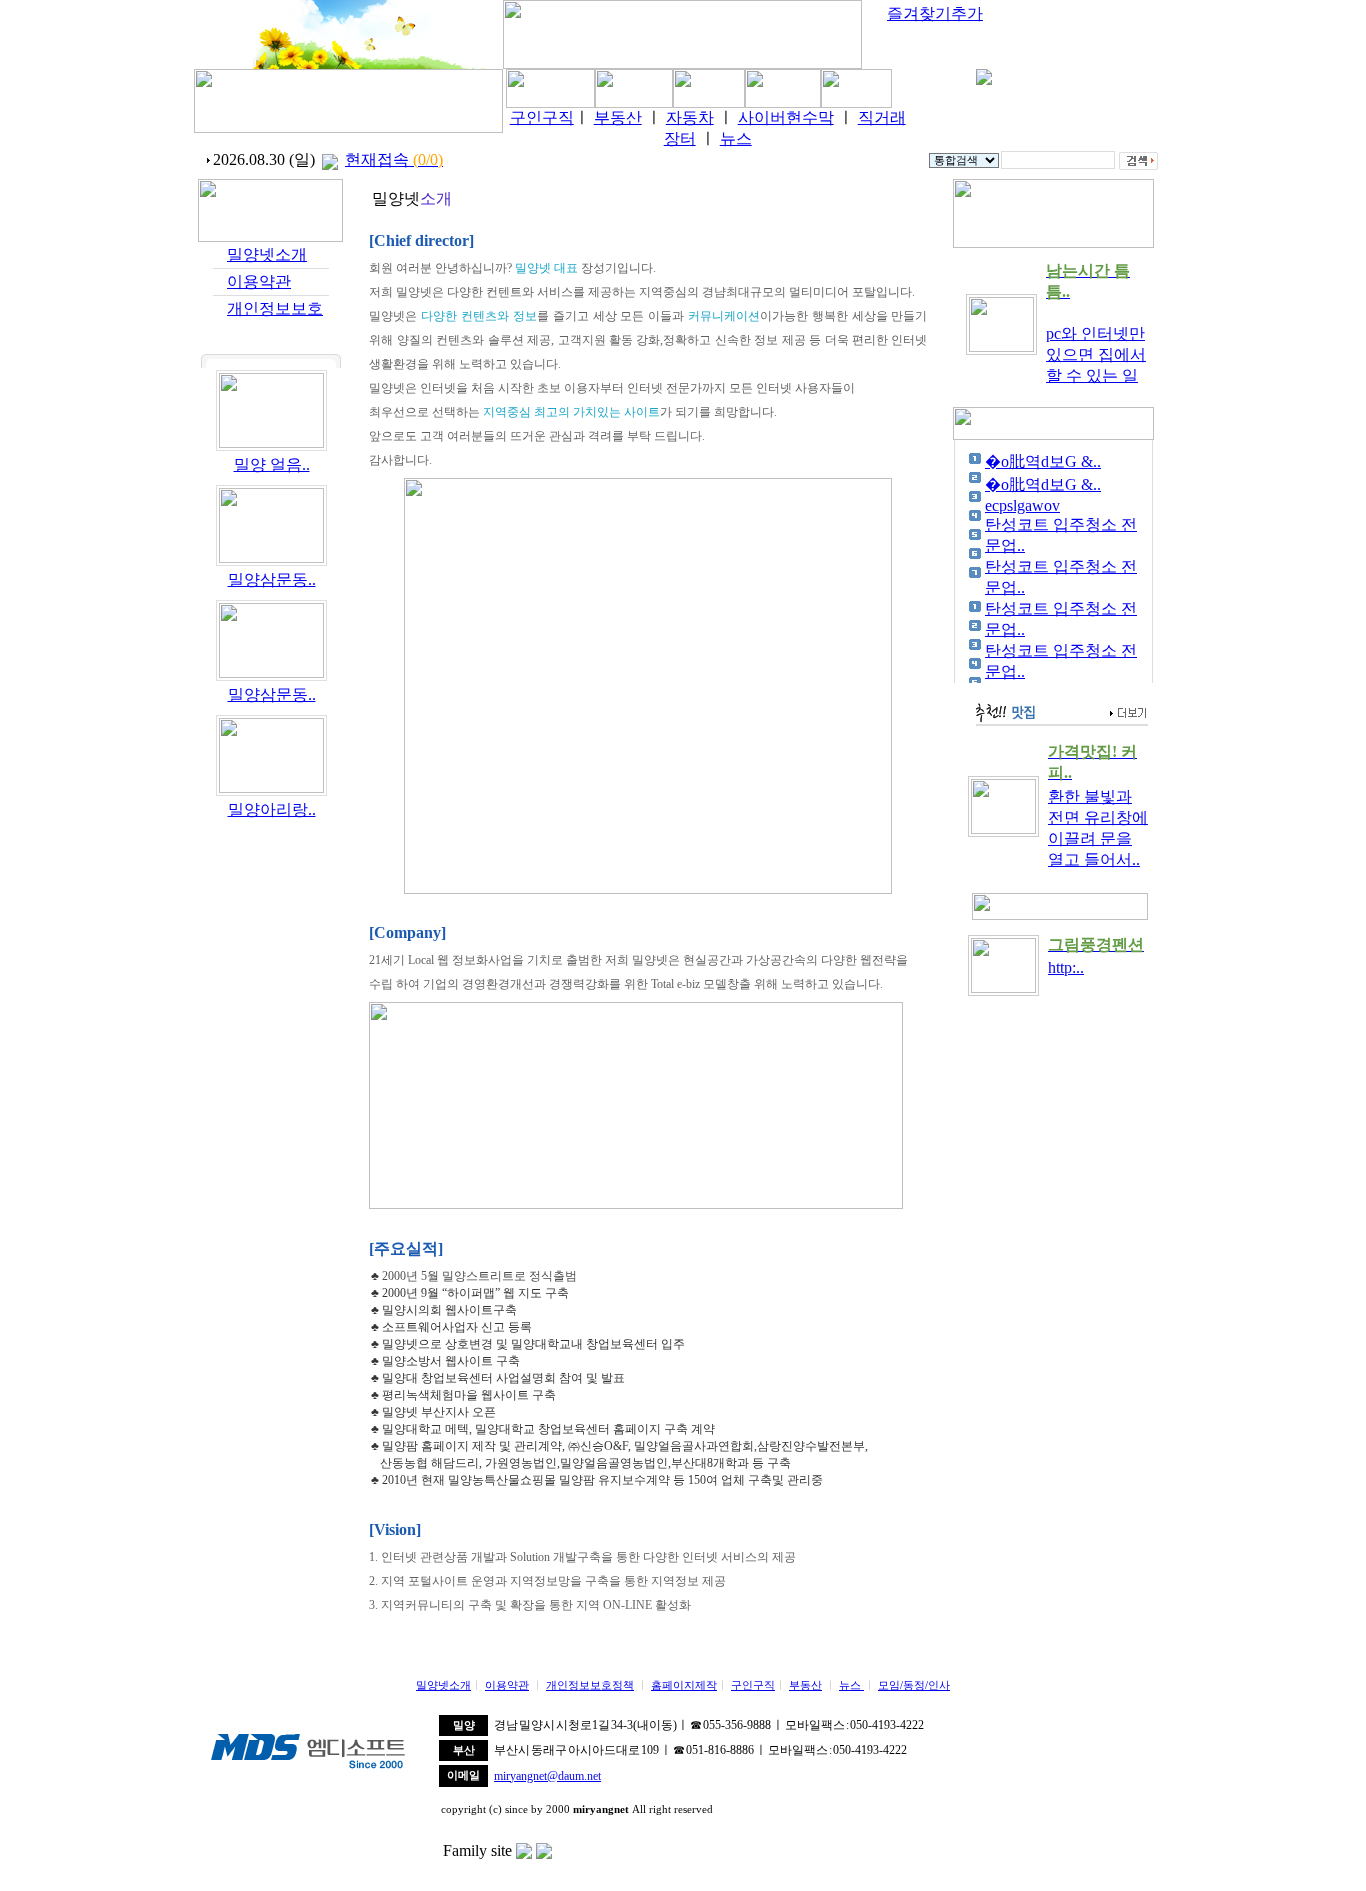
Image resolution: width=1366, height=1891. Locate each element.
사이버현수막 (786, 117)
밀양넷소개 (267, 254)
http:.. (1066, 967)
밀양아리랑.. (272, 809)
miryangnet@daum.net (547, 1776)
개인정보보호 (275, 308)
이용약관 (259, 281)
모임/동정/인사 (914, 1685)
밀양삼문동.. (272, 579)
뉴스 (736, 138)
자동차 (690, 117)
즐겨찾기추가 (935, 13)
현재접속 (394, 159)
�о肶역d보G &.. (1043, 461)
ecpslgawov (1022, 505)
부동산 (618, 117)
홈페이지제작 (684, 1685)
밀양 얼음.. (272, 464)
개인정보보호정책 (590, 1685)
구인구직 (542, 117)
